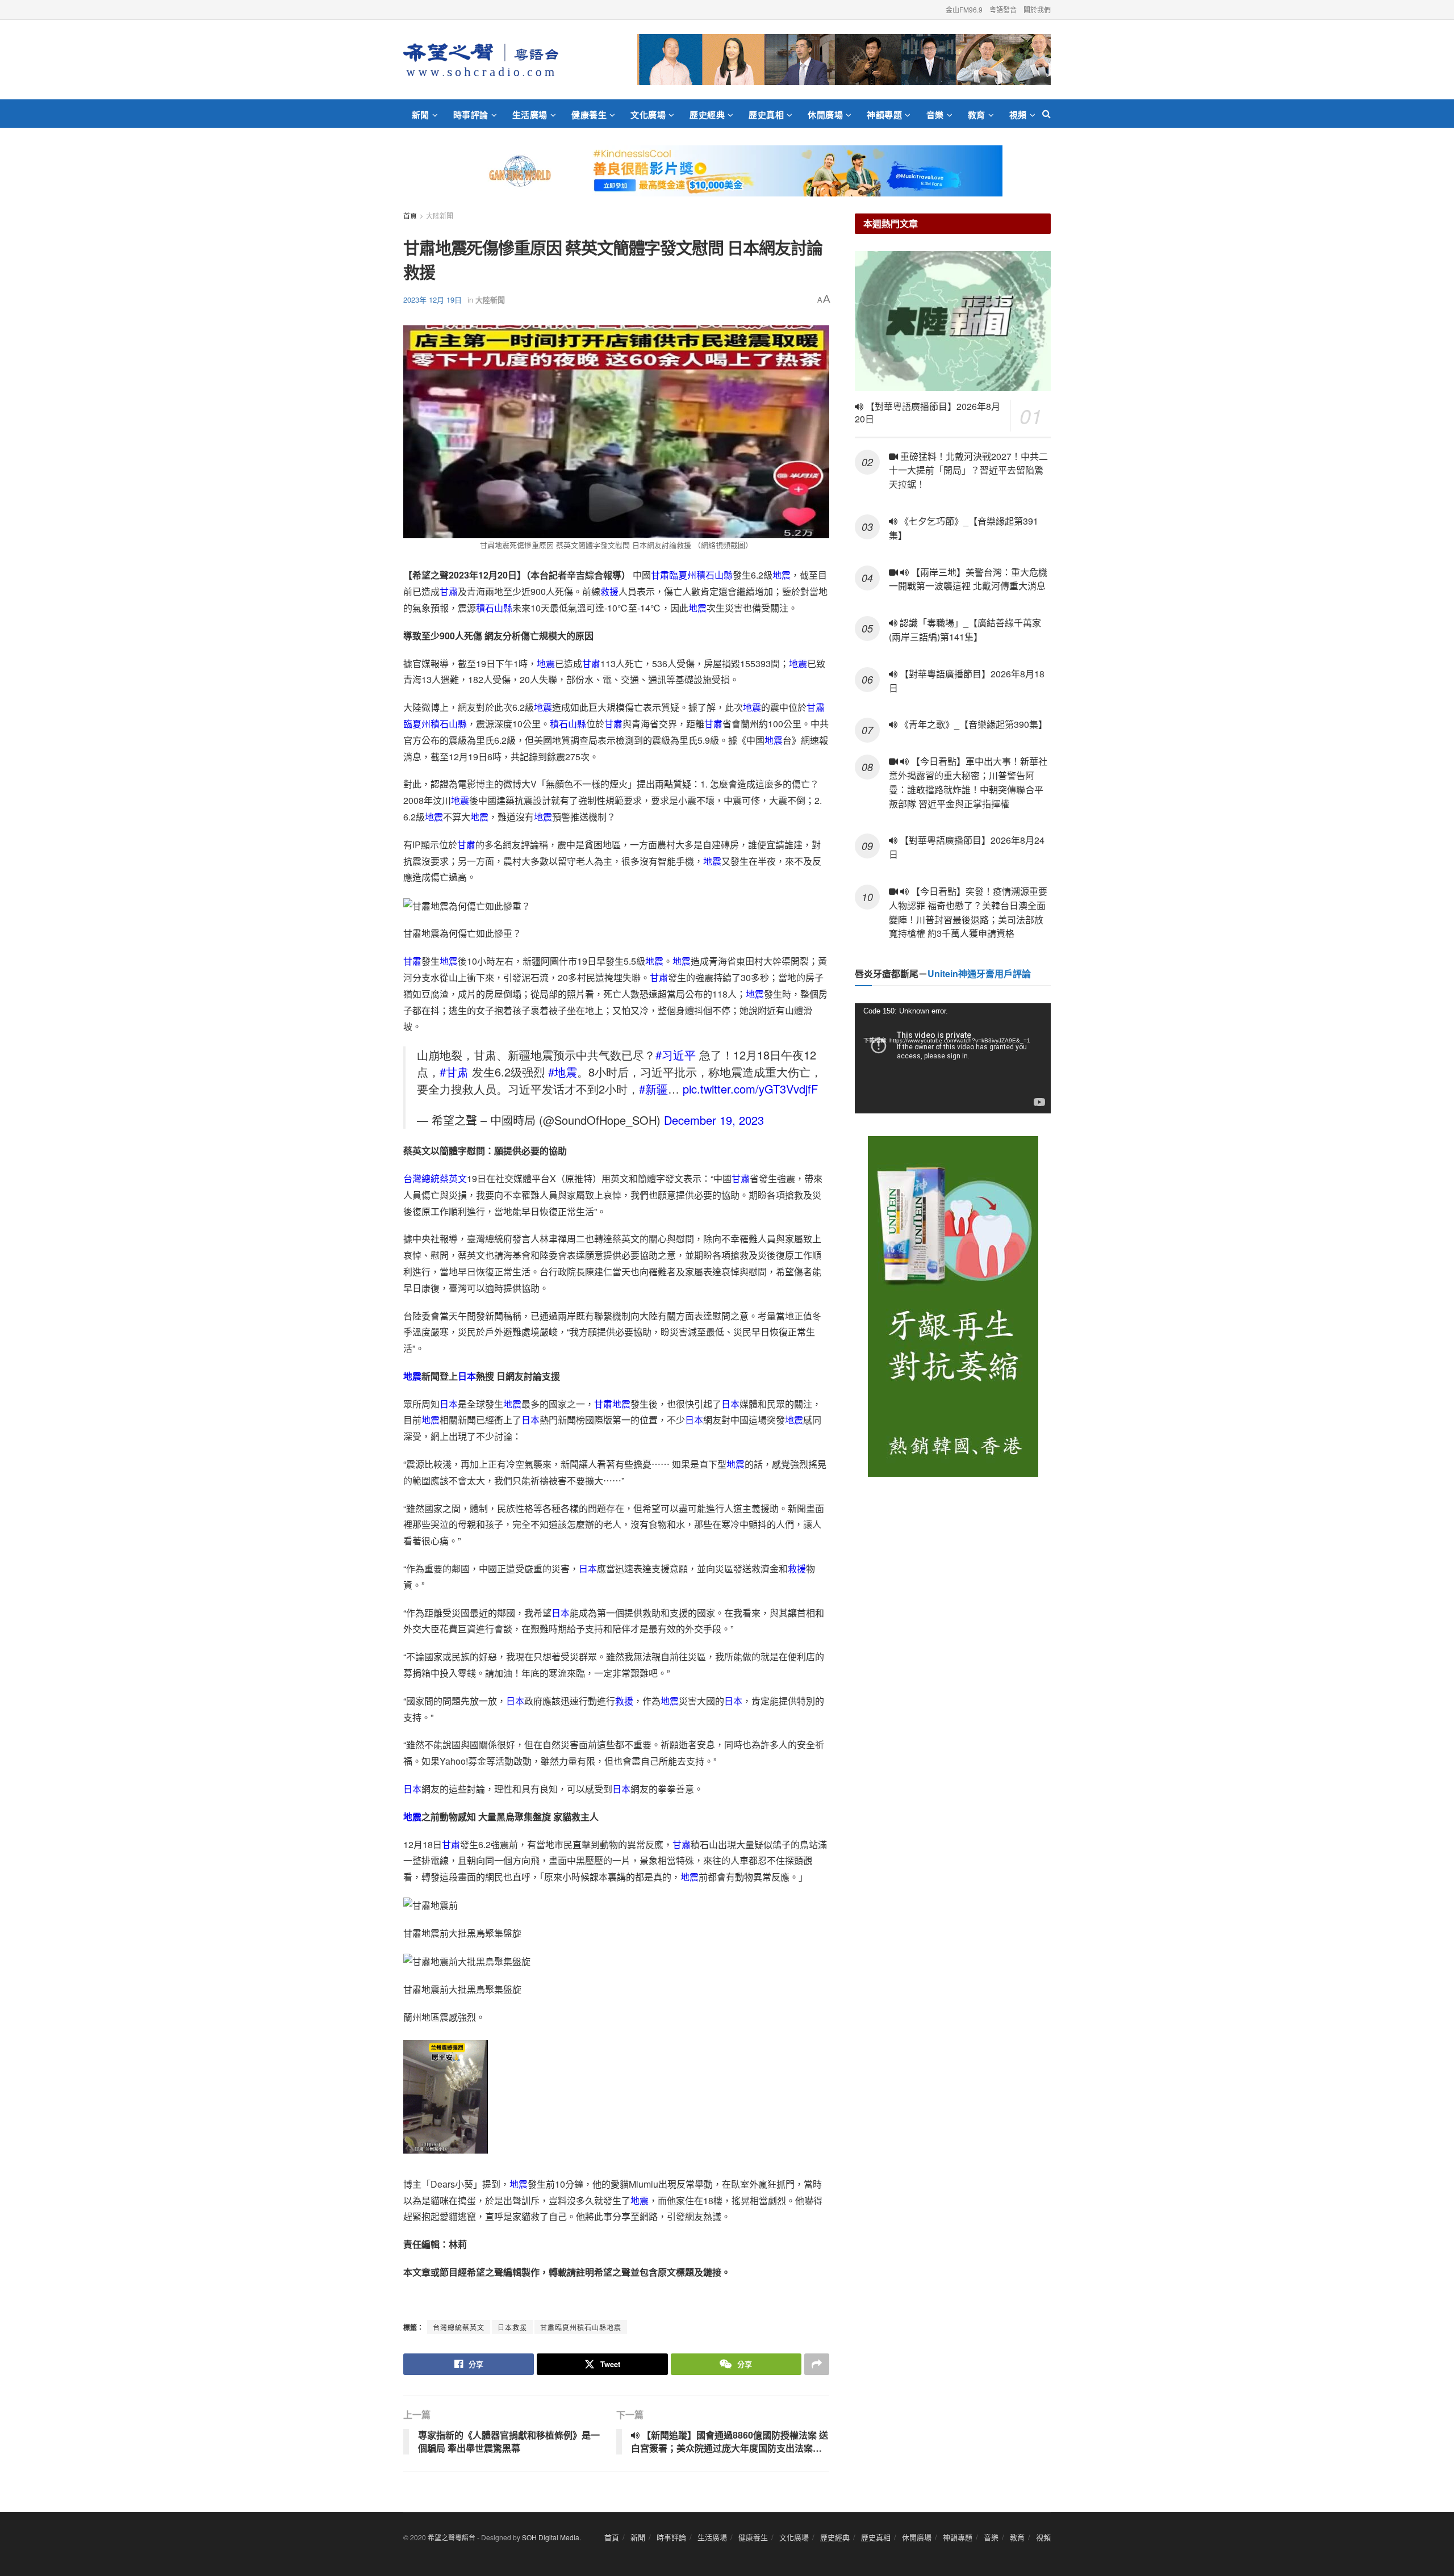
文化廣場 (648, 115)
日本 (467, 1376)
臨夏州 (683, 575)
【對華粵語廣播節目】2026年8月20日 (927, 413)
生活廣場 (530, 115)
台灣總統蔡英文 (435, 1178)
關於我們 (1037, 9)
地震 (782, 575)
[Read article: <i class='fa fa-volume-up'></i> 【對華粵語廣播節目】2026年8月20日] (953, 321)
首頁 (410, 215)
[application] (953, 1058)
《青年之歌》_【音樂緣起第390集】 (972, 724)
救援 (609, 591)
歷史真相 (766, 115)
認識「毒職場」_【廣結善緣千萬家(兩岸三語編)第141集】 (965, 630)
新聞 (421, 115)
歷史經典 (707, 115)
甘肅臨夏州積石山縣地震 (581, 2327)
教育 (977, 115)
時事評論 (471, 115)
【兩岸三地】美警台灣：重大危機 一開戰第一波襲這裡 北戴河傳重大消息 (968, 579)
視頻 (1018, 115)
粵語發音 (1003, 9)
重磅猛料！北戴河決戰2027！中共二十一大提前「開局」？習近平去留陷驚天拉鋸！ (968, 470)
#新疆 (653, 1089)
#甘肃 (454, 1072)
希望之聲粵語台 (452, 2537)
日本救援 (512, 2327)
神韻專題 (884, 115)
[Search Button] (1046, 114)
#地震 (563, 1072)
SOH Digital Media (551, 2537)
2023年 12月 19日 (433, 300)
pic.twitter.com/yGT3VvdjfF (750, 1089)
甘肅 (660, 575)
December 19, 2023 (714, 1120)
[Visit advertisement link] (844, 60)
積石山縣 (715, 575)
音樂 (935, 115)
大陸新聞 (440, 215)
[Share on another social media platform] (817, 2364)
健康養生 (589, 115)
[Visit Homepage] (481, 60)
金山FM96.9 (964, 9)
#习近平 (676, 1055)
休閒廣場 (825, 115)
